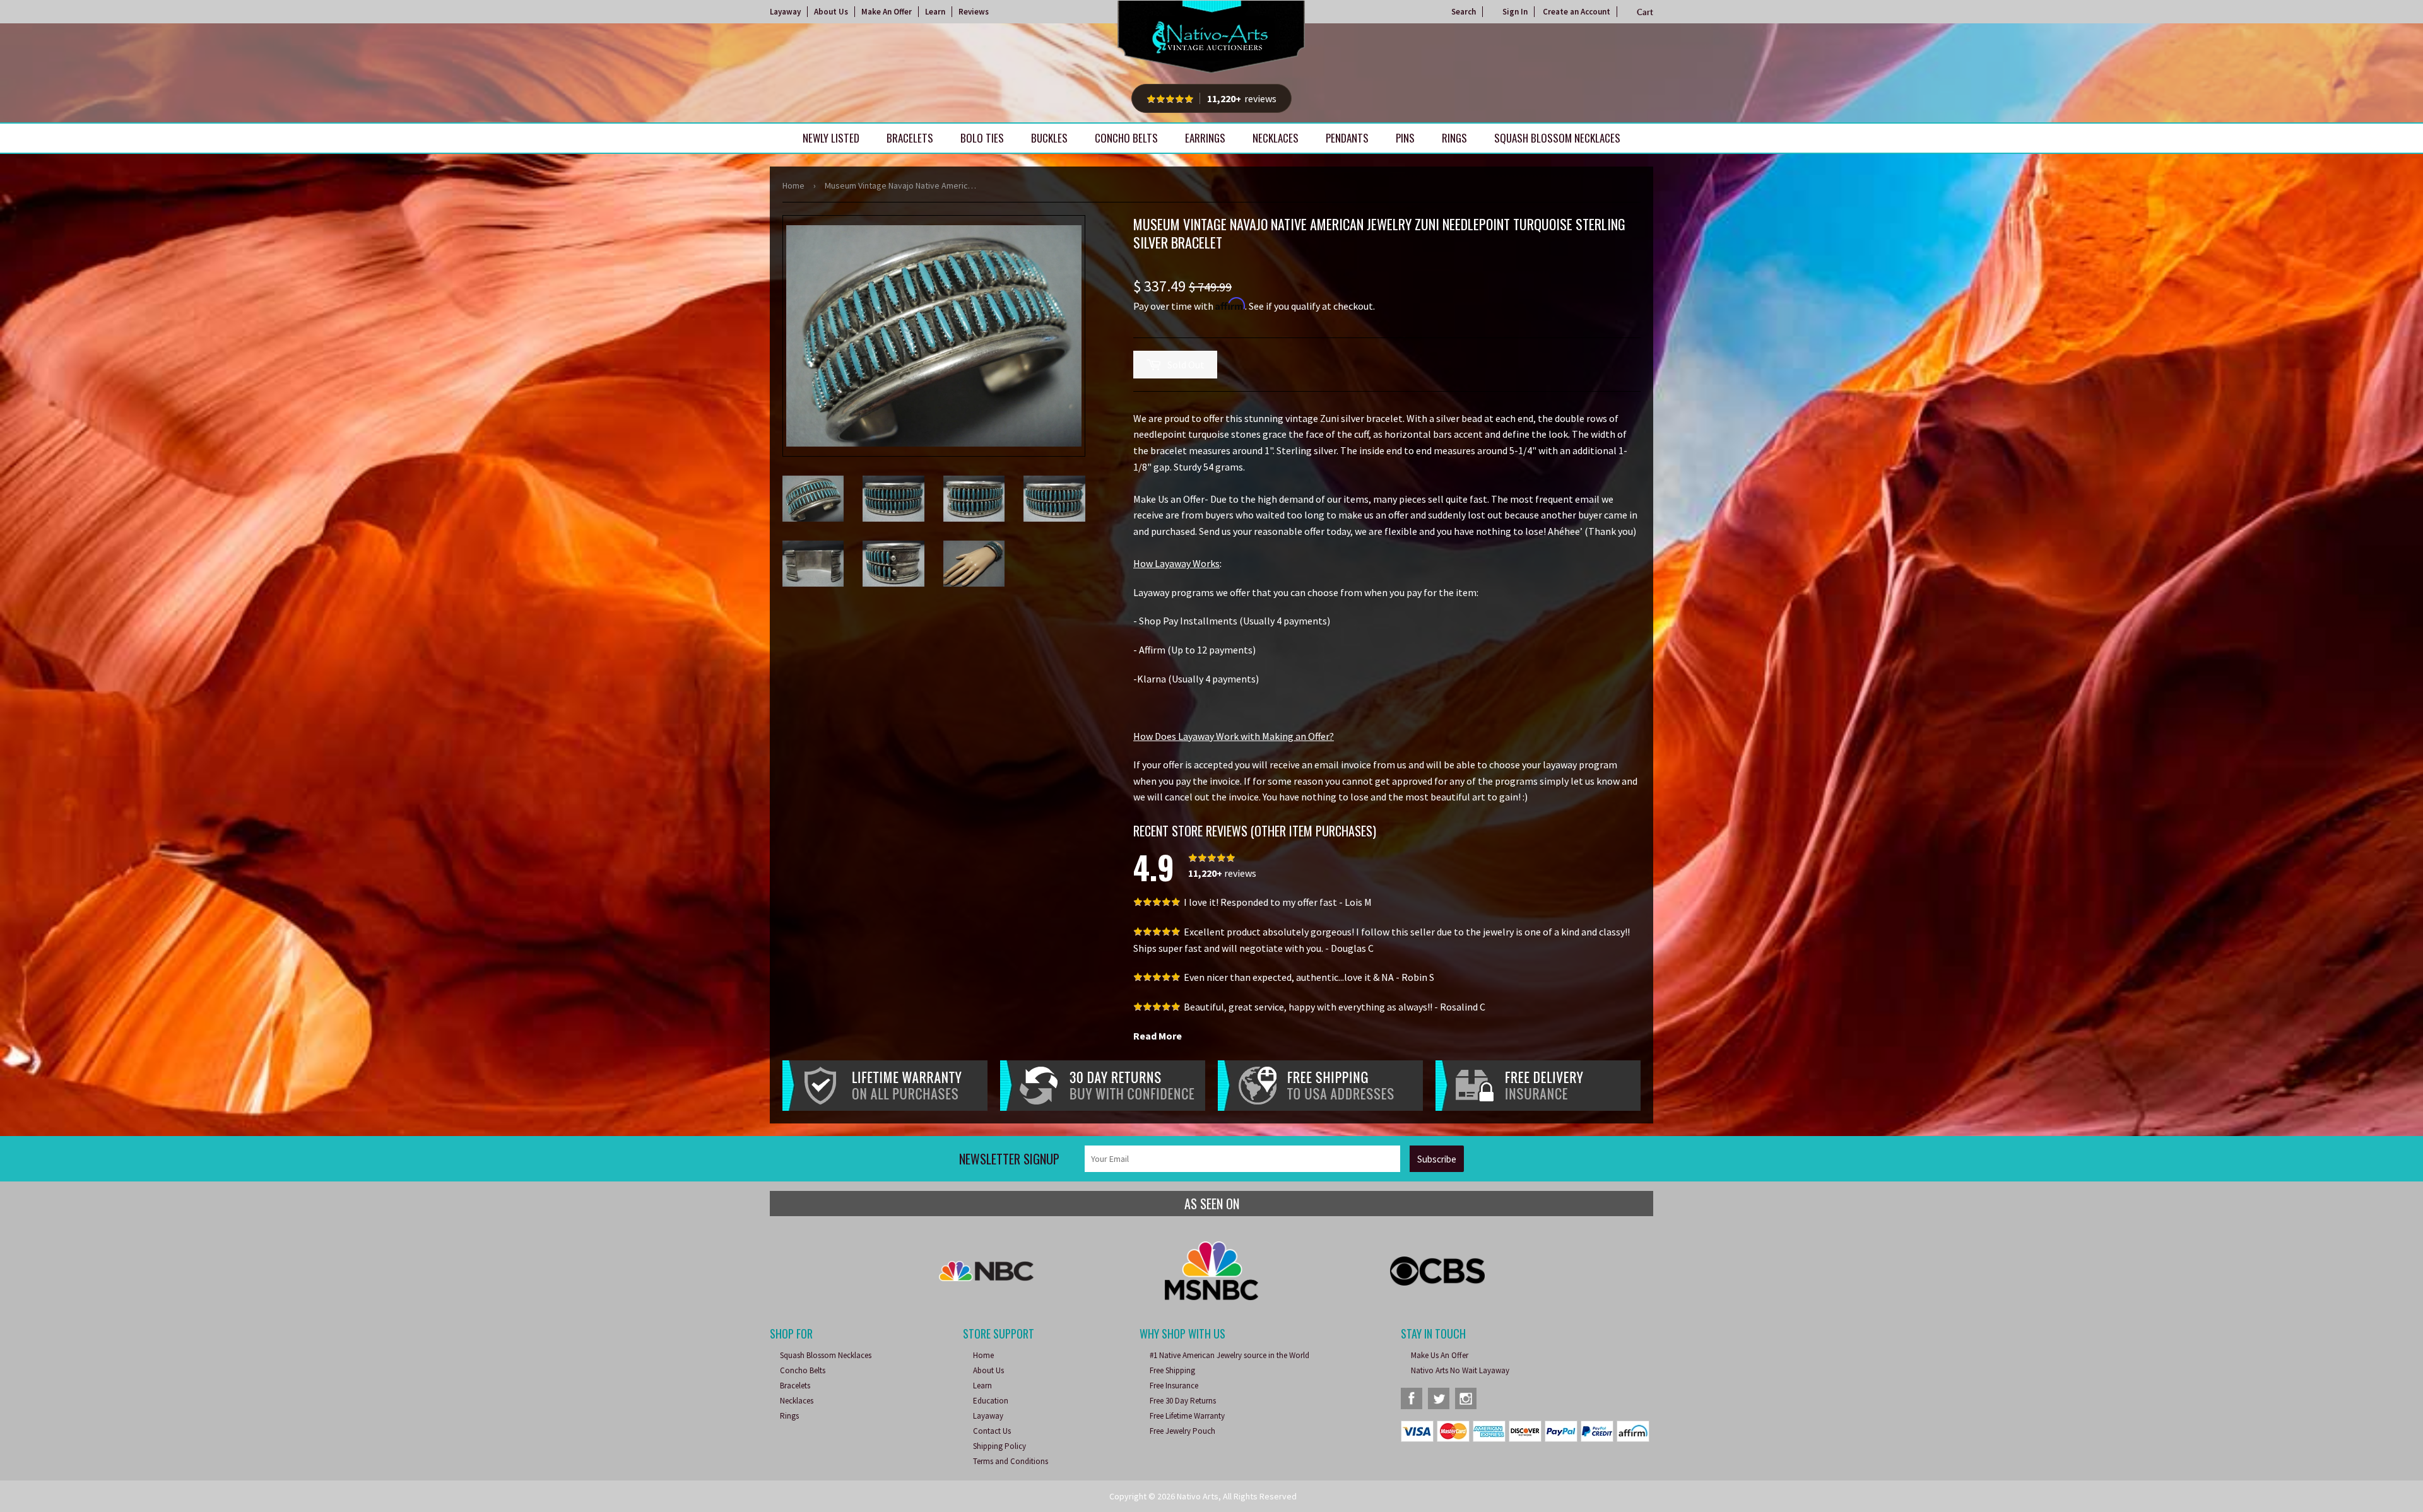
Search (1464, 12)
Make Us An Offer (1440, 1355)
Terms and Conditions (1011, 1461)
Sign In (1515, 12)
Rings (1454, 138)
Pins (1405, 138)
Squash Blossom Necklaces (1557, 138)
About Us (831, 12)
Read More (1158, 1036)
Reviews (974, 12)
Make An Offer (887, 12)
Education (991, 1401)
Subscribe (1437, 1159)
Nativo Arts (1198, 1496)
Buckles (1049, 138)
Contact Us (992, 1431)
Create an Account (1577, 12)
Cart (1645, 12)
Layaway (785, 12)
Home (793, 185)
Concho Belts (1126, 138)
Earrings (1205, 138)
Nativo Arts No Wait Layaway (1460, 1370)
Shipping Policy (999, 1446)
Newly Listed (831, 138)
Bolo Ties (982, 138)
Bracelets (910, 138)
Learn (935, 12)
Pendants (1347, 138)
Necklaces (1276, 138)
